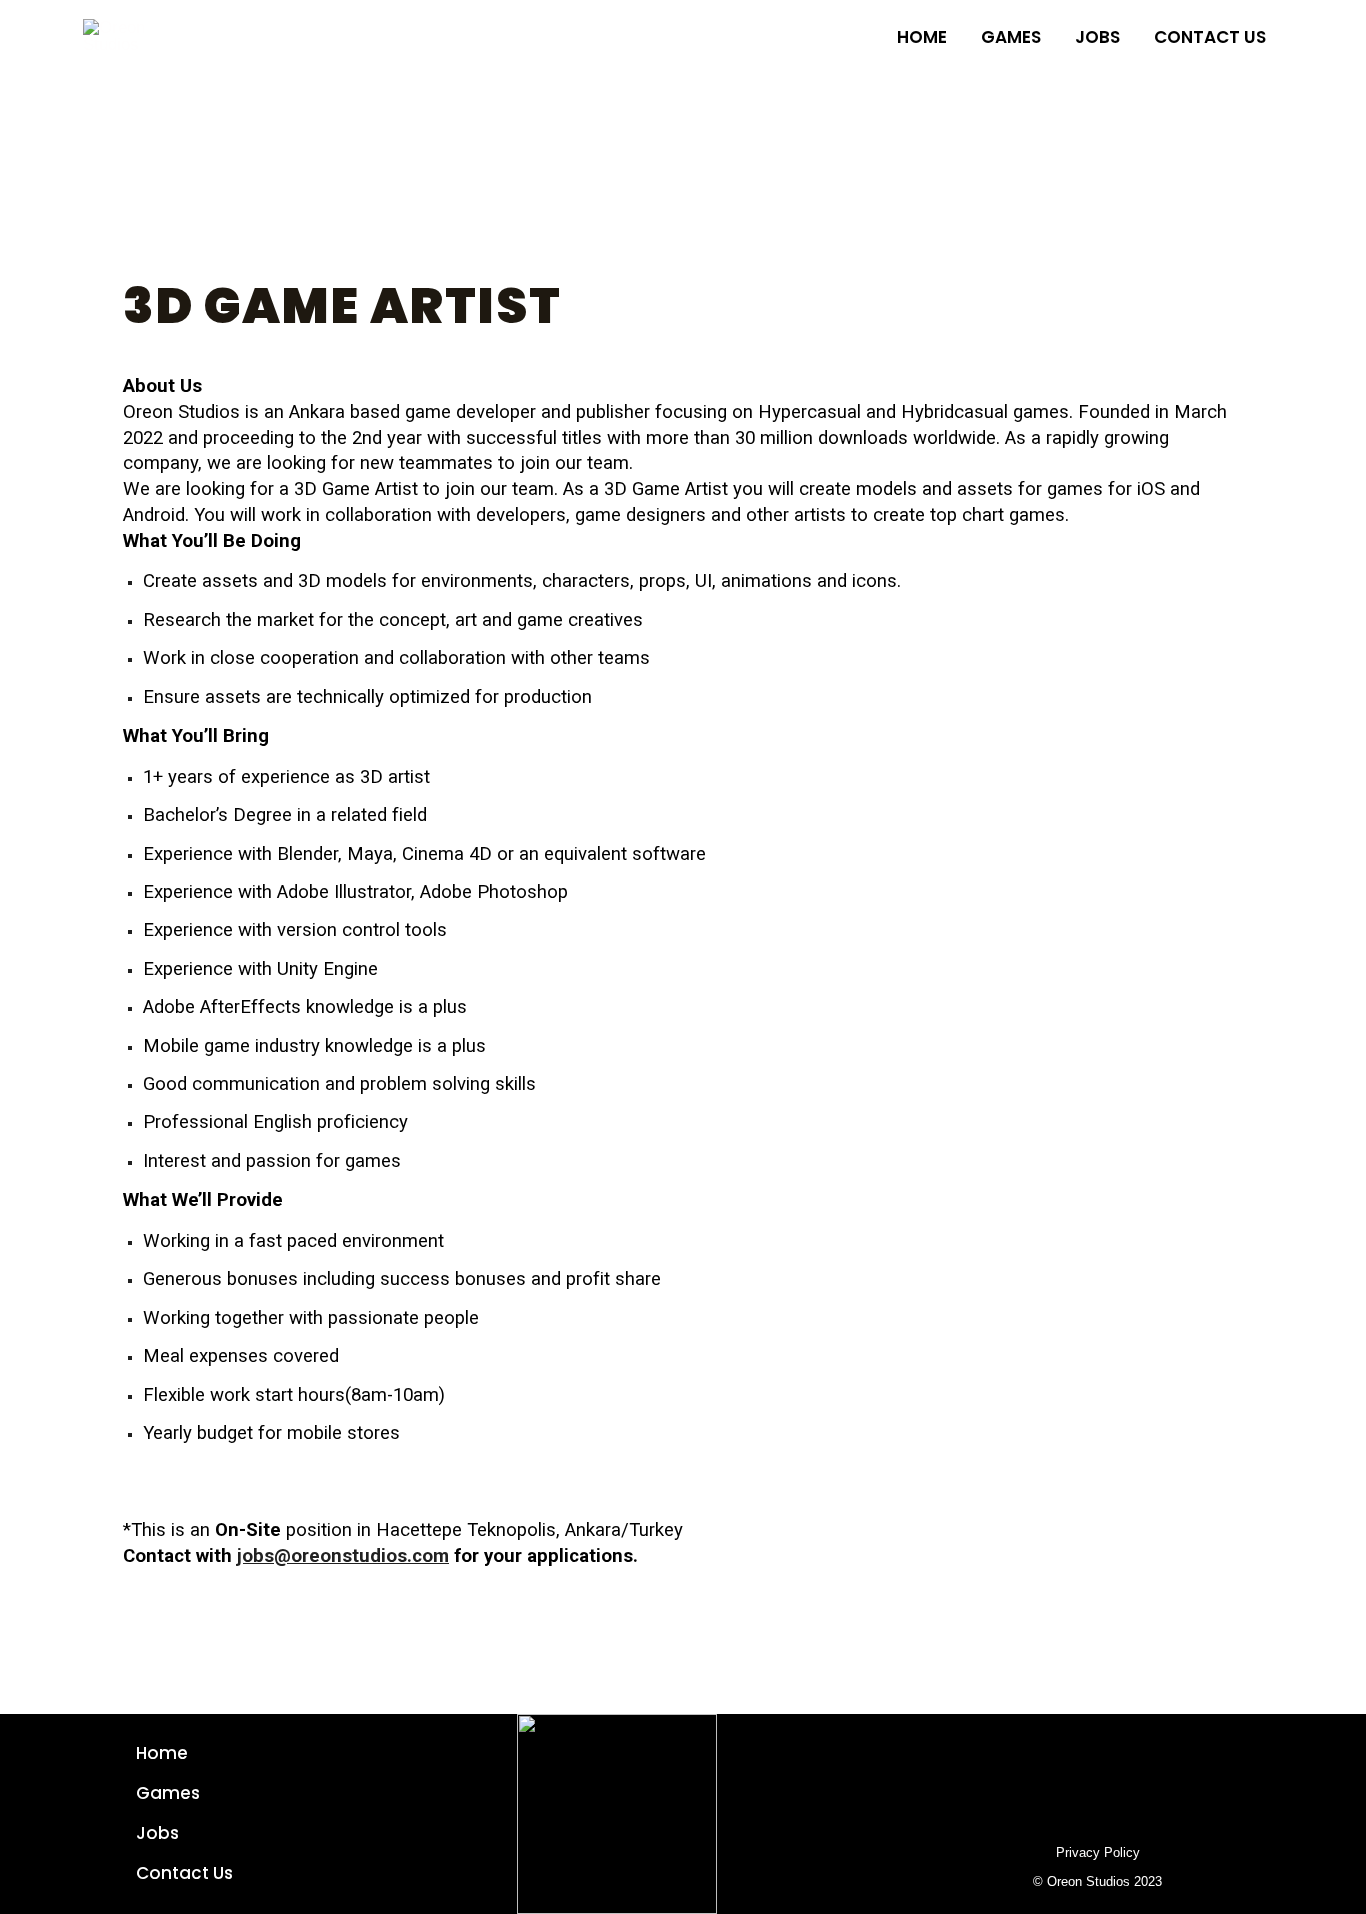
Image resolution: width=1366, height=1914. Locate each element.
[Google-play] (1016, 1754)
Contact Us (184, 1873)
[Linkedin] (1098, 1754)
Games (168, 1793)
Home (162, 1753)
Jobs (157, 1833)
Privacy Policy (1098, 1852)
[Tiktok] (1180, 1754)
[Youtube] (1139, 1754)
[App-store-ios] (1057, 1754)
